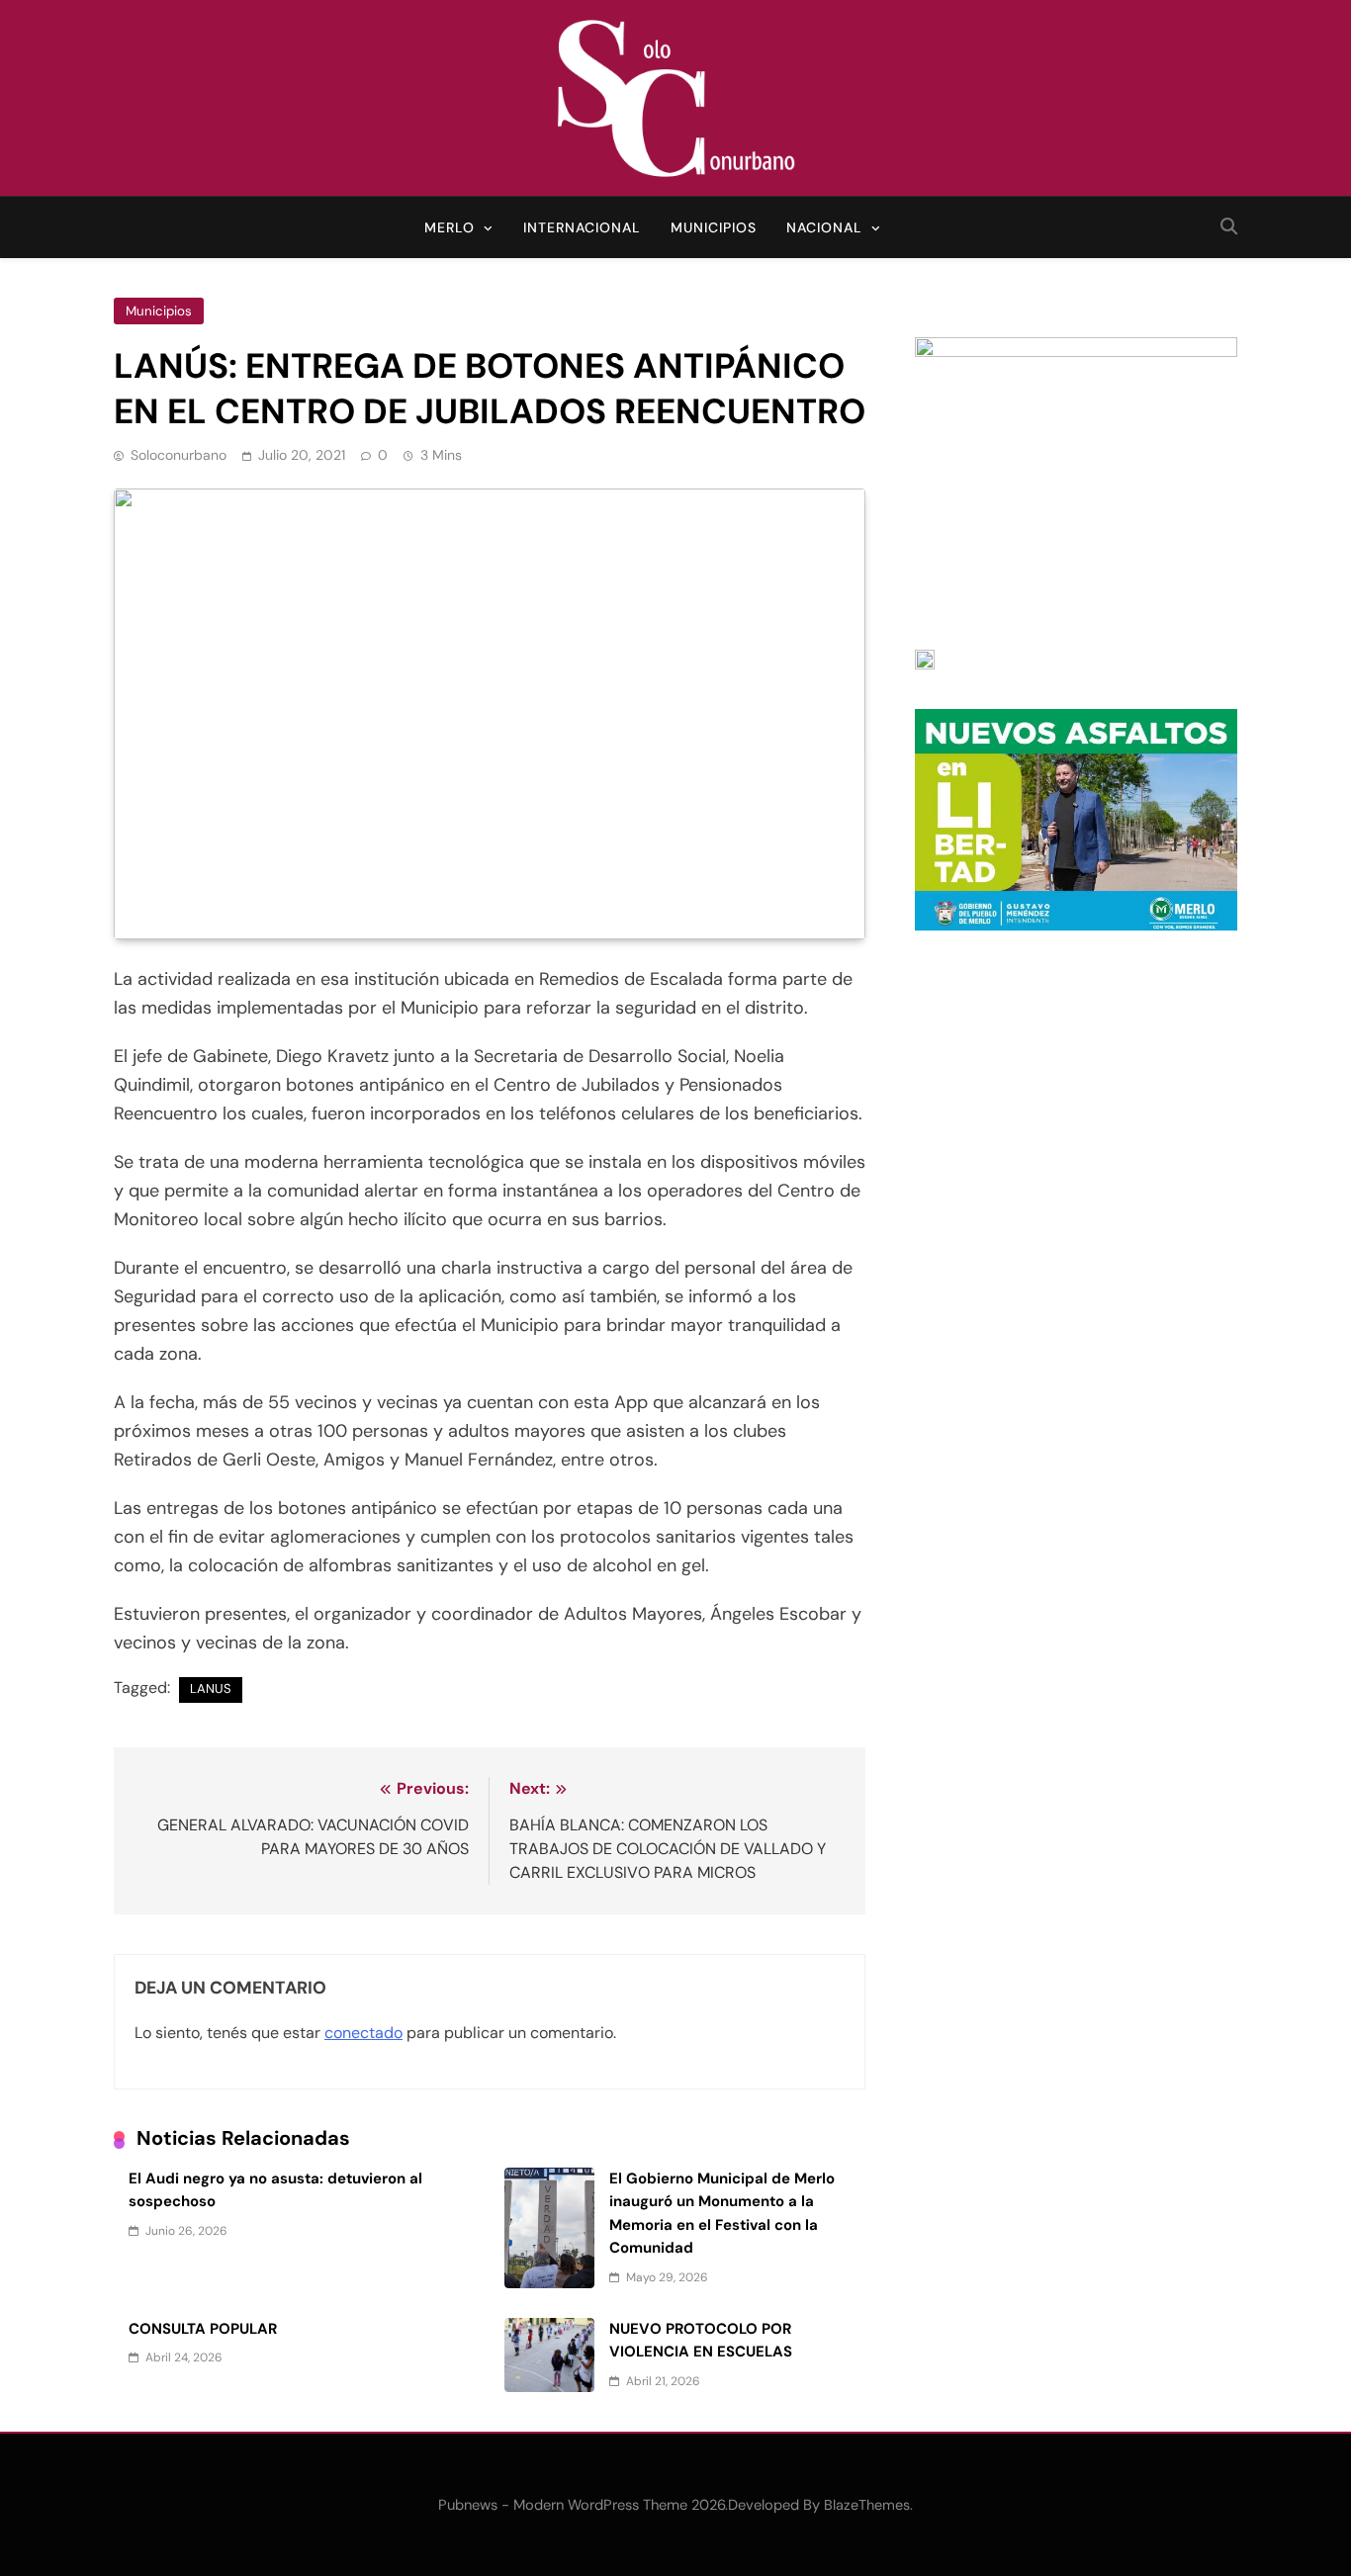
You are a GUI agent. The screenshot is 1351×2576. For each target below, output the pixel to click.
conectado (363, 2033)
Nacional (824, 227)
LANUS (211, 1688)
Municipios (714, 227)
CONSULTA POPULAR (203, 2329)
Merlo (450, 227)
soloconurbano (179, 455)
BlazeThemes (867, 2505)
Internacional (582, 227)
